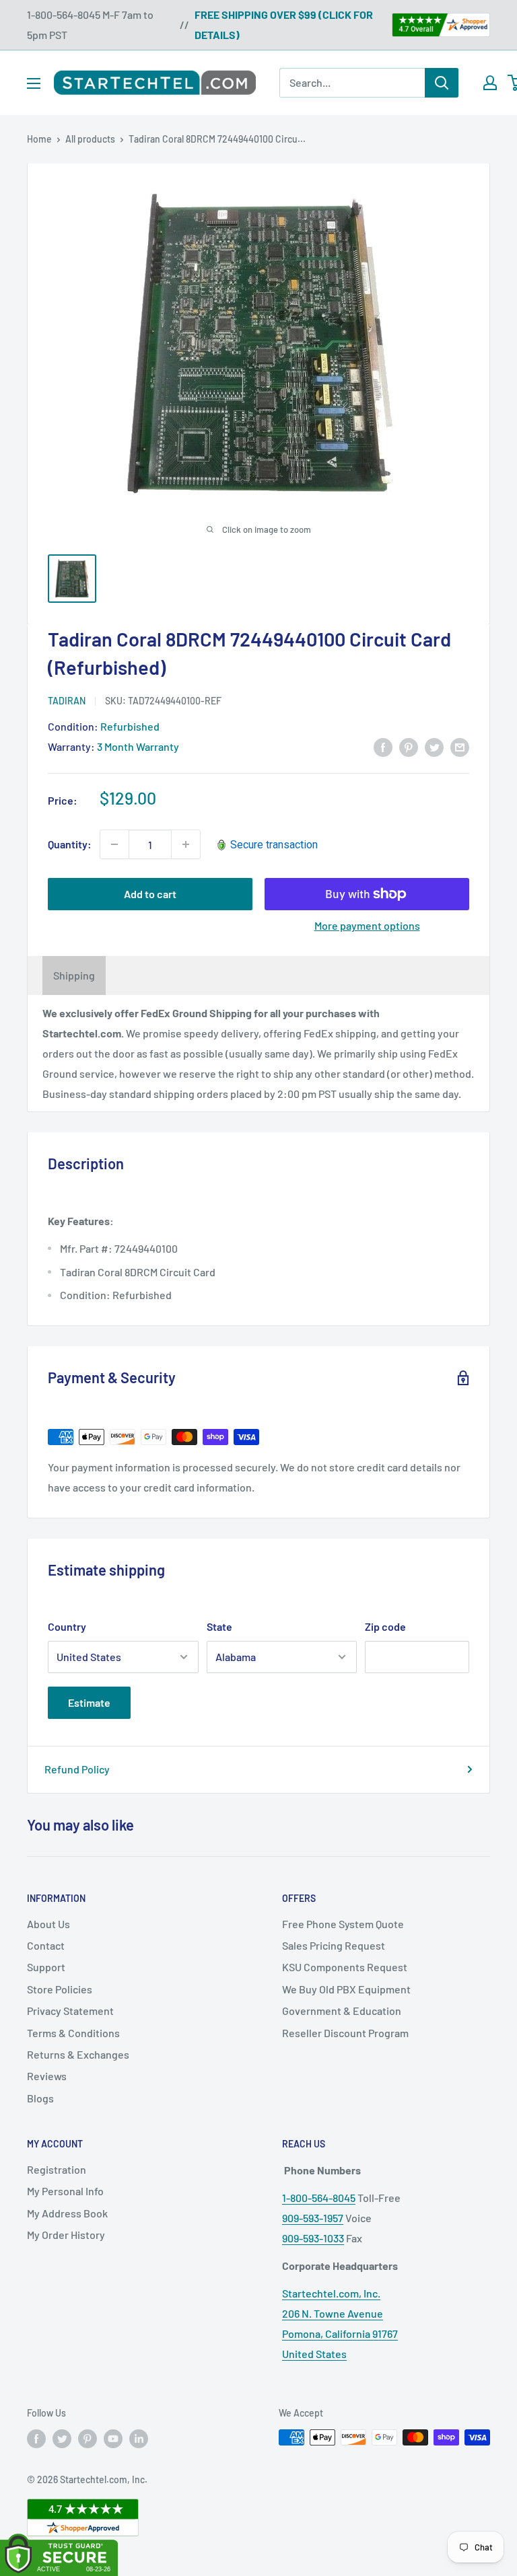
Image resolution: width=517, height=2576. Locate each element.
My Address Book (67, 2213)
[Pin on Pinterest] (409, 746)
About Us (48, 1924)
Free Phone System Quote (343, 1924)
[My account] (490, 83)
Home (39, 139)
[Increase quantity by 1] (186, 844)
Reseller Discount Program (345, 2033)
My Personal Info (65, 2191)
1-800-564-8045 (319, 2198)
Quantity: (70, 844)
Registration (57, 2169)
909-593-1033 (313, 2238)
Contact (46, 1945)
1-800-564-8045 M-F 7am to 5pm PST (90, 25)
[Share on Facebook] (383, 746)
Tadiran (67, 701)
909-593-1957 (313, 2218)
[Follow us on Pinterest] (88, 2439)
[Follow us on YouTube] (113, 2439)
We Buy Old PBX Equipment (346, 1989)
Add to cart (150, 894)
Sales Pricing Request (334, 1945)
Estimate (89, 1702)
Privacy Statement (70, 2011)
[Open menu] (34, 83)
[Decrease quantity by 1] (114, 844)
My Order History (66, 2235)
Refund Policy (77, 1769)
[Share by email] (460, 746)
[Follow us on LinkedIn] (139, 2439)
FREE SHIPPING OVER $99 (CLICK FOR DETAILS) (284, 25)
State (219, 1626)
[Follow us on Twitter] (62, 2439)
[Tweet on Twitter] (434, 746)
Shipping (74, 975)
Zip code (385, 1626)
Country (67, 1626)
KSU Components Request (345, 1967)
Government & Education (342, 2011)
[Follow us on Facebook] (36, 2439)
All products (90, 139)
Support (46, 1967)
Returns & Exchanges (78, 2054)
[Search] (442, 83)
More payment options (367, 925)
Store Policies (60, 1989)
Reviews (47, 2076)
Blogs (40, 2098)
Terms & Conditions (73, 2033)
